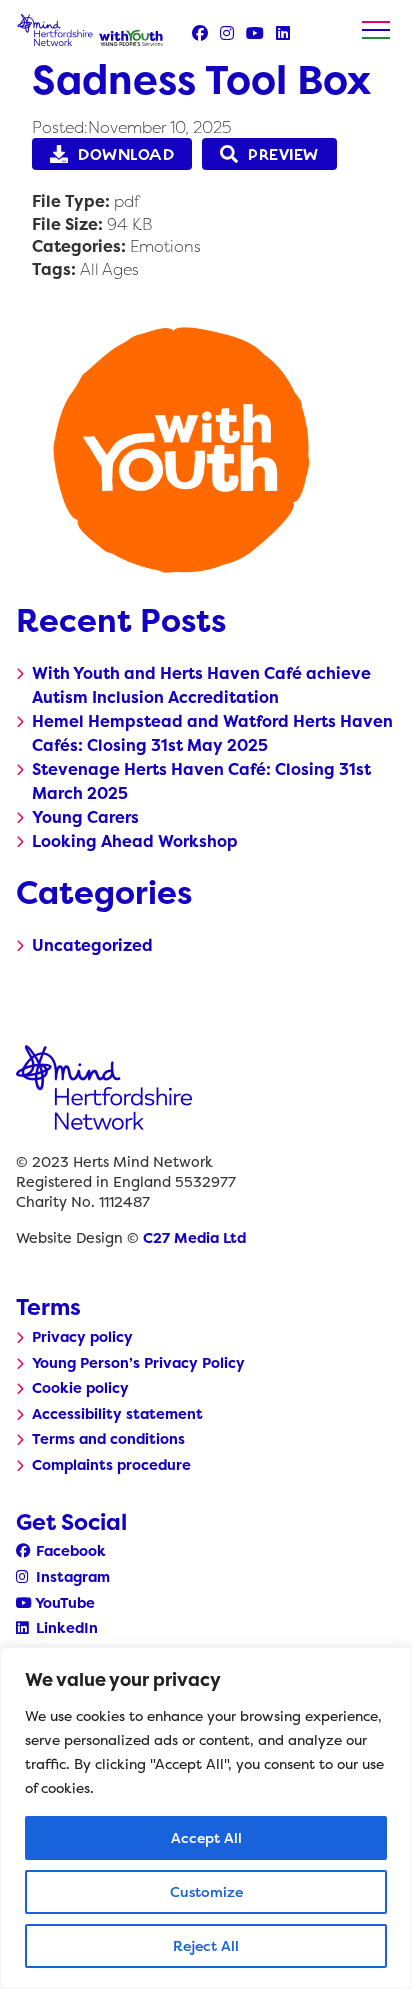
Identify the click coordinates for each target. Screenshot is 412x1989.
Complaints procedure (111, 1465)
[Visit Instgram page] (227, 33)
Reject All (206, 1945)
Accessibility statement (117, 1414)
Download (126, 154)
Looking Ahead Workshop (135, 841)
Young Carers (85, 817)
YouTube (63, 1603)
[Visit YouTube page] (255, 33)
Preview (283, 154)
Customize (206, 1891)
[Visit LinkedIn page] (283, 33)
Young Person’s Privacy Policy (138, 1363)
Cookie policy (80, 1388)
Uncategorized (92, 945)
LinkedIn (65, 1628)
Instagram (71, 1577)
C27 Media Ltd (194, 1238)
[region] (206, 1818)
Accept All (206, 1837)
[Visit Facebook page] (200, 33)
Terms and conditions (108, 1439)
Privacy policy (82, 1337)
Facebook (69, 1551)
